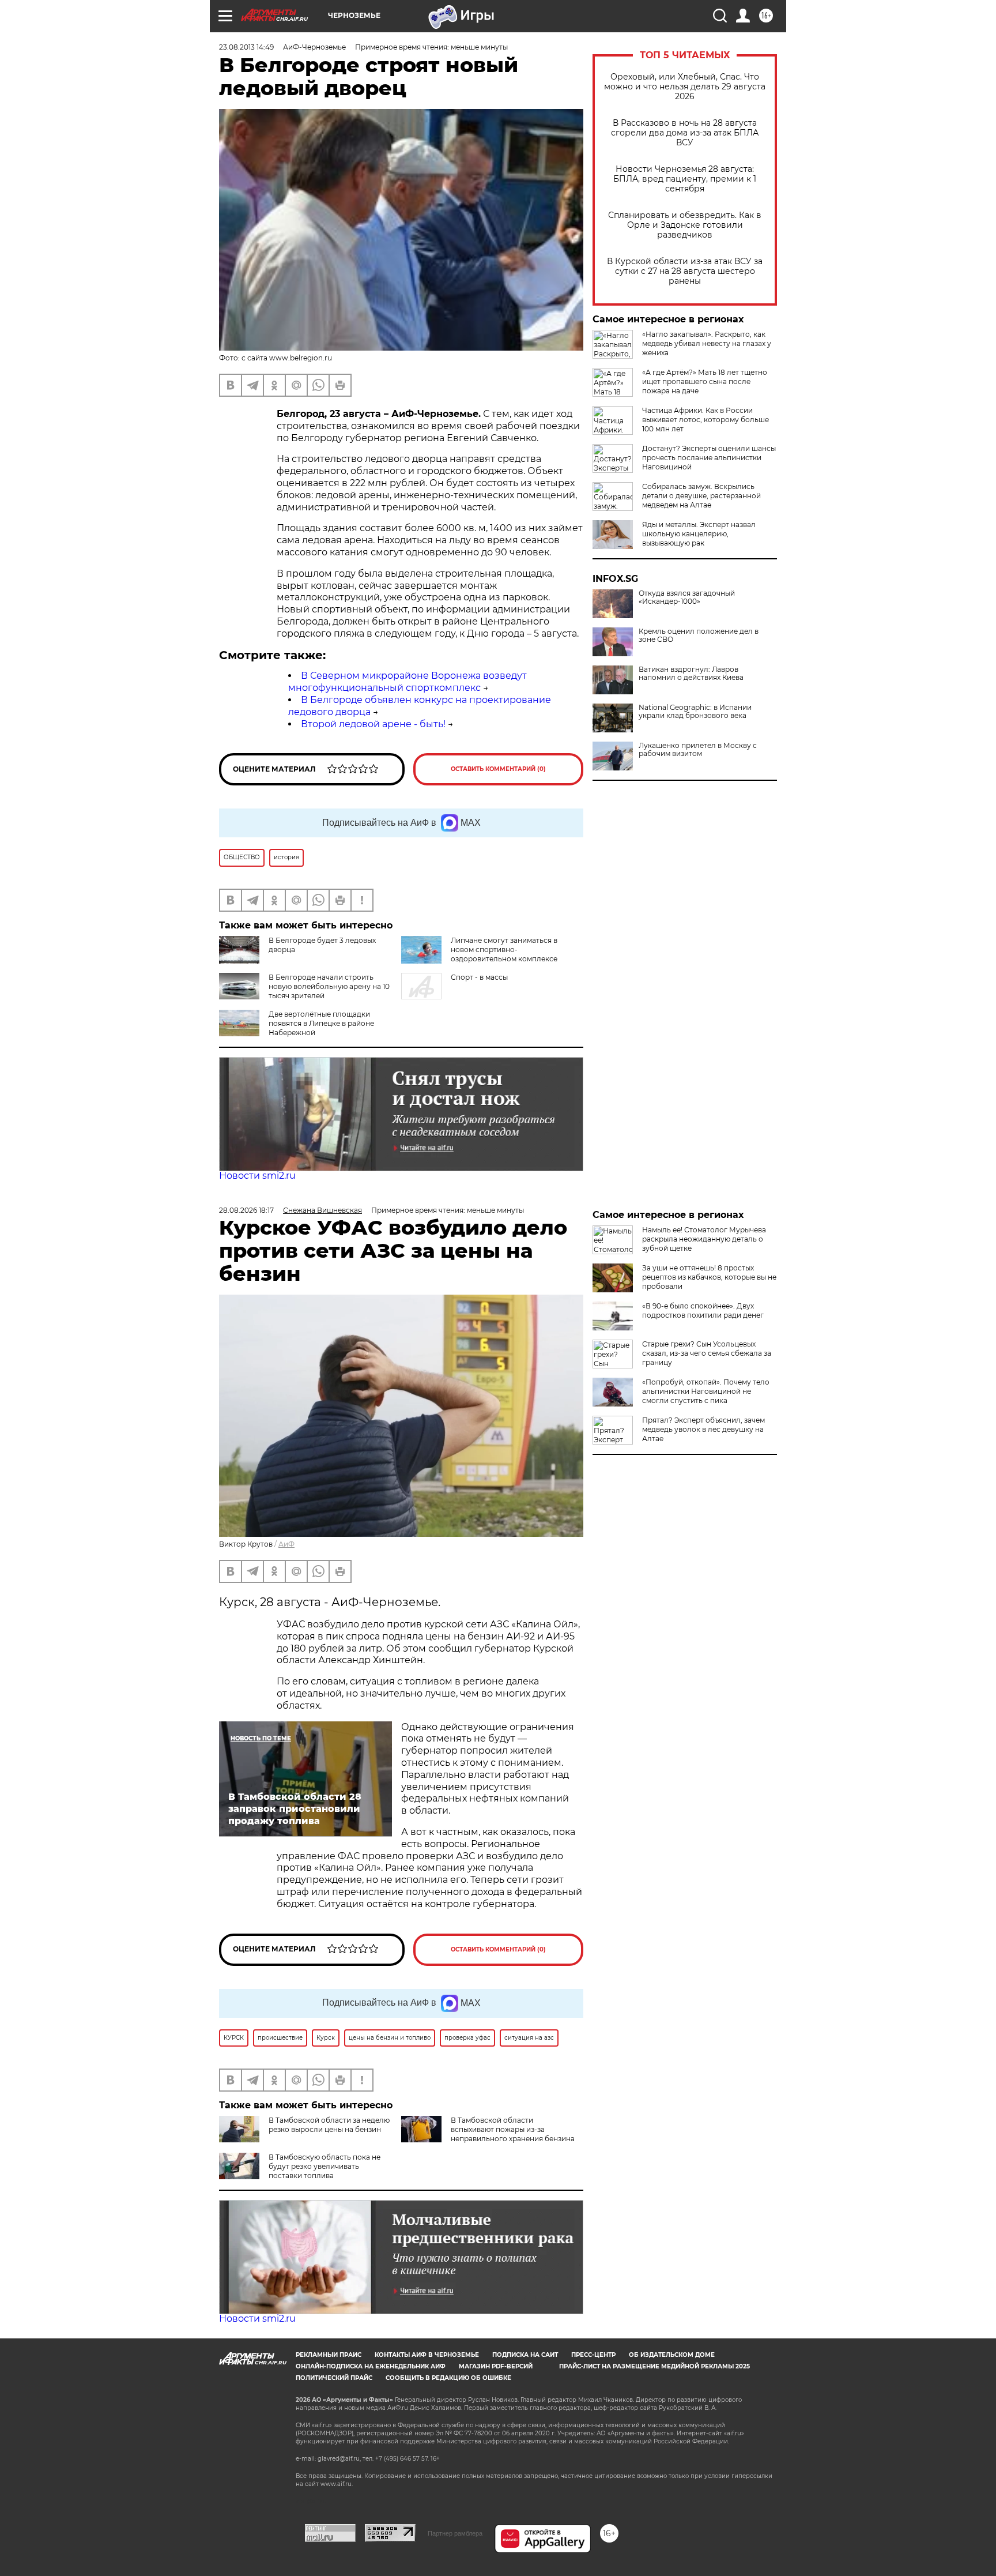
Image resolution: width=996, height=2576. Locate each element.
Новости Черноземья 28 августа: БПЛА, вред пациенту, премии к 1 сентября (685, 179)
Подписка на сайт (525, 2355)
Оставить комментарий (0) (498, 769)
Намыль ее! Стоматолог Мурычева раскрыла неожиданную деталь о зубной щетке (704, 1239)
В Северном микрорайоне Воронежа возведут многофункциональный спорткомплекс (408, 682)
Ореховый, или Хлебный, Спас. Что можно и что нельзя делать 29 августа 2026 (685, 87)
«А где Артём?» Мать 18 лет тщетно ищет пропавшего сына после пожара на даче (705, 381)
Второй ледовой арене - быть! (373, 724)
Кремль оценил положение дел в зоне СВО (699, 635)
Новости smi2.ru (257, 1176)
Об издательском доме (672, 2355)
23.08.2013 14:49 (246, 47)
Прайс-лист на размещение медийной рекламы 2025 (654, 2366)
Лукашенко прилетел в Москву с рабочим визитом (698, 750)
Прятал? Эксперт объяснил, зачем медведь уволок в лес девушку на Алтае (703, 1429)
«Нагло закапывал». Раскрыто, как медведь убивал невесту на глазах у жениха (707, 343)
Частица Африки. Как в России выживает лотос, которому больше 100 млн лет (705, 420)
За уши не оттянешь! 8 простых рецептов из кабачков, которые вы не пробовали (709, 1277)
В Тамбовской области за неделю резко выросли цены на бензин (329, 2125)
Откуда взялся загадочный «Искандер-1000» (687, 597)
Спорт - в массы (479, 977)
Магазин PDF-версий (496, 2366)
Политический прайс (334, 2378)
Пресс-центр (593, 2355)
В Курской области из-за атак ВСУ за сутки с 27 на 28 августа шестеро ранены (685, 271)
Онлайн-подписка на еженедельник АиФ (371, 2366)
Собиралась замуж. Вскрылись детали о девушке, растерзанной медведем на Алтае (701, 496)
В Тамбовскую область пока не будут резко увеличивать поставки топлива (325, 2166)
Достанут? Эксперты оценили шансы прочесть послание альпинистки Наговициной (709, 458)
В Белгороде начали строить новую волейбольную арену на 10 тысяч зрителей (329, 986)
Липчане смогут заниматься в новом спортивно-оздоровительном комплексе (504, 949)
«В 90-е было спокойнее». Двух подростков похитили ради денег (703, 1310)
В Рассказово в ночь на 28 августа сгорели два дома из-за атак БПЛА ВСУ (685, 133)
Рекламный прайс (329, 2355)
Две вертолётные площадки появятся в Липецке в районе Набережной (321, 1023)
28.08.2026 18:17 (246, 1210)
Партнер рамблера (455, 2533)
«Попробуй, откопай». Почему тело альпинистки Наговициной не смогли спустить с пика (706, 1391)
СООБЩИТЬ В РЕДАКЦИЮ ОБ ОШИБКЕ (448, 2378)
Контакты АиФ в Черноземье (427, 2355)
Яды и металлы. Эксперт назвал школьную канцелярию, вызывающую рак (699, 534)
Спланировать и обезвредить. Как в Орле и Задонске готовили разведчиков (685, 225)
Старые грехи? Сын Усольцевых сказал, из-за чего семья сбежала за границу (707, 1353)
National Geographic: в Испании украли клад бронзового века (695, 712)
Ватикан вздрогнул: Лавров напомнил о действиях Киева (691, 674)
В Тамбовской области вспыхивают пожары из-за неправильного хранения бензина (513, 2129)
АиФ (286, 1544)
